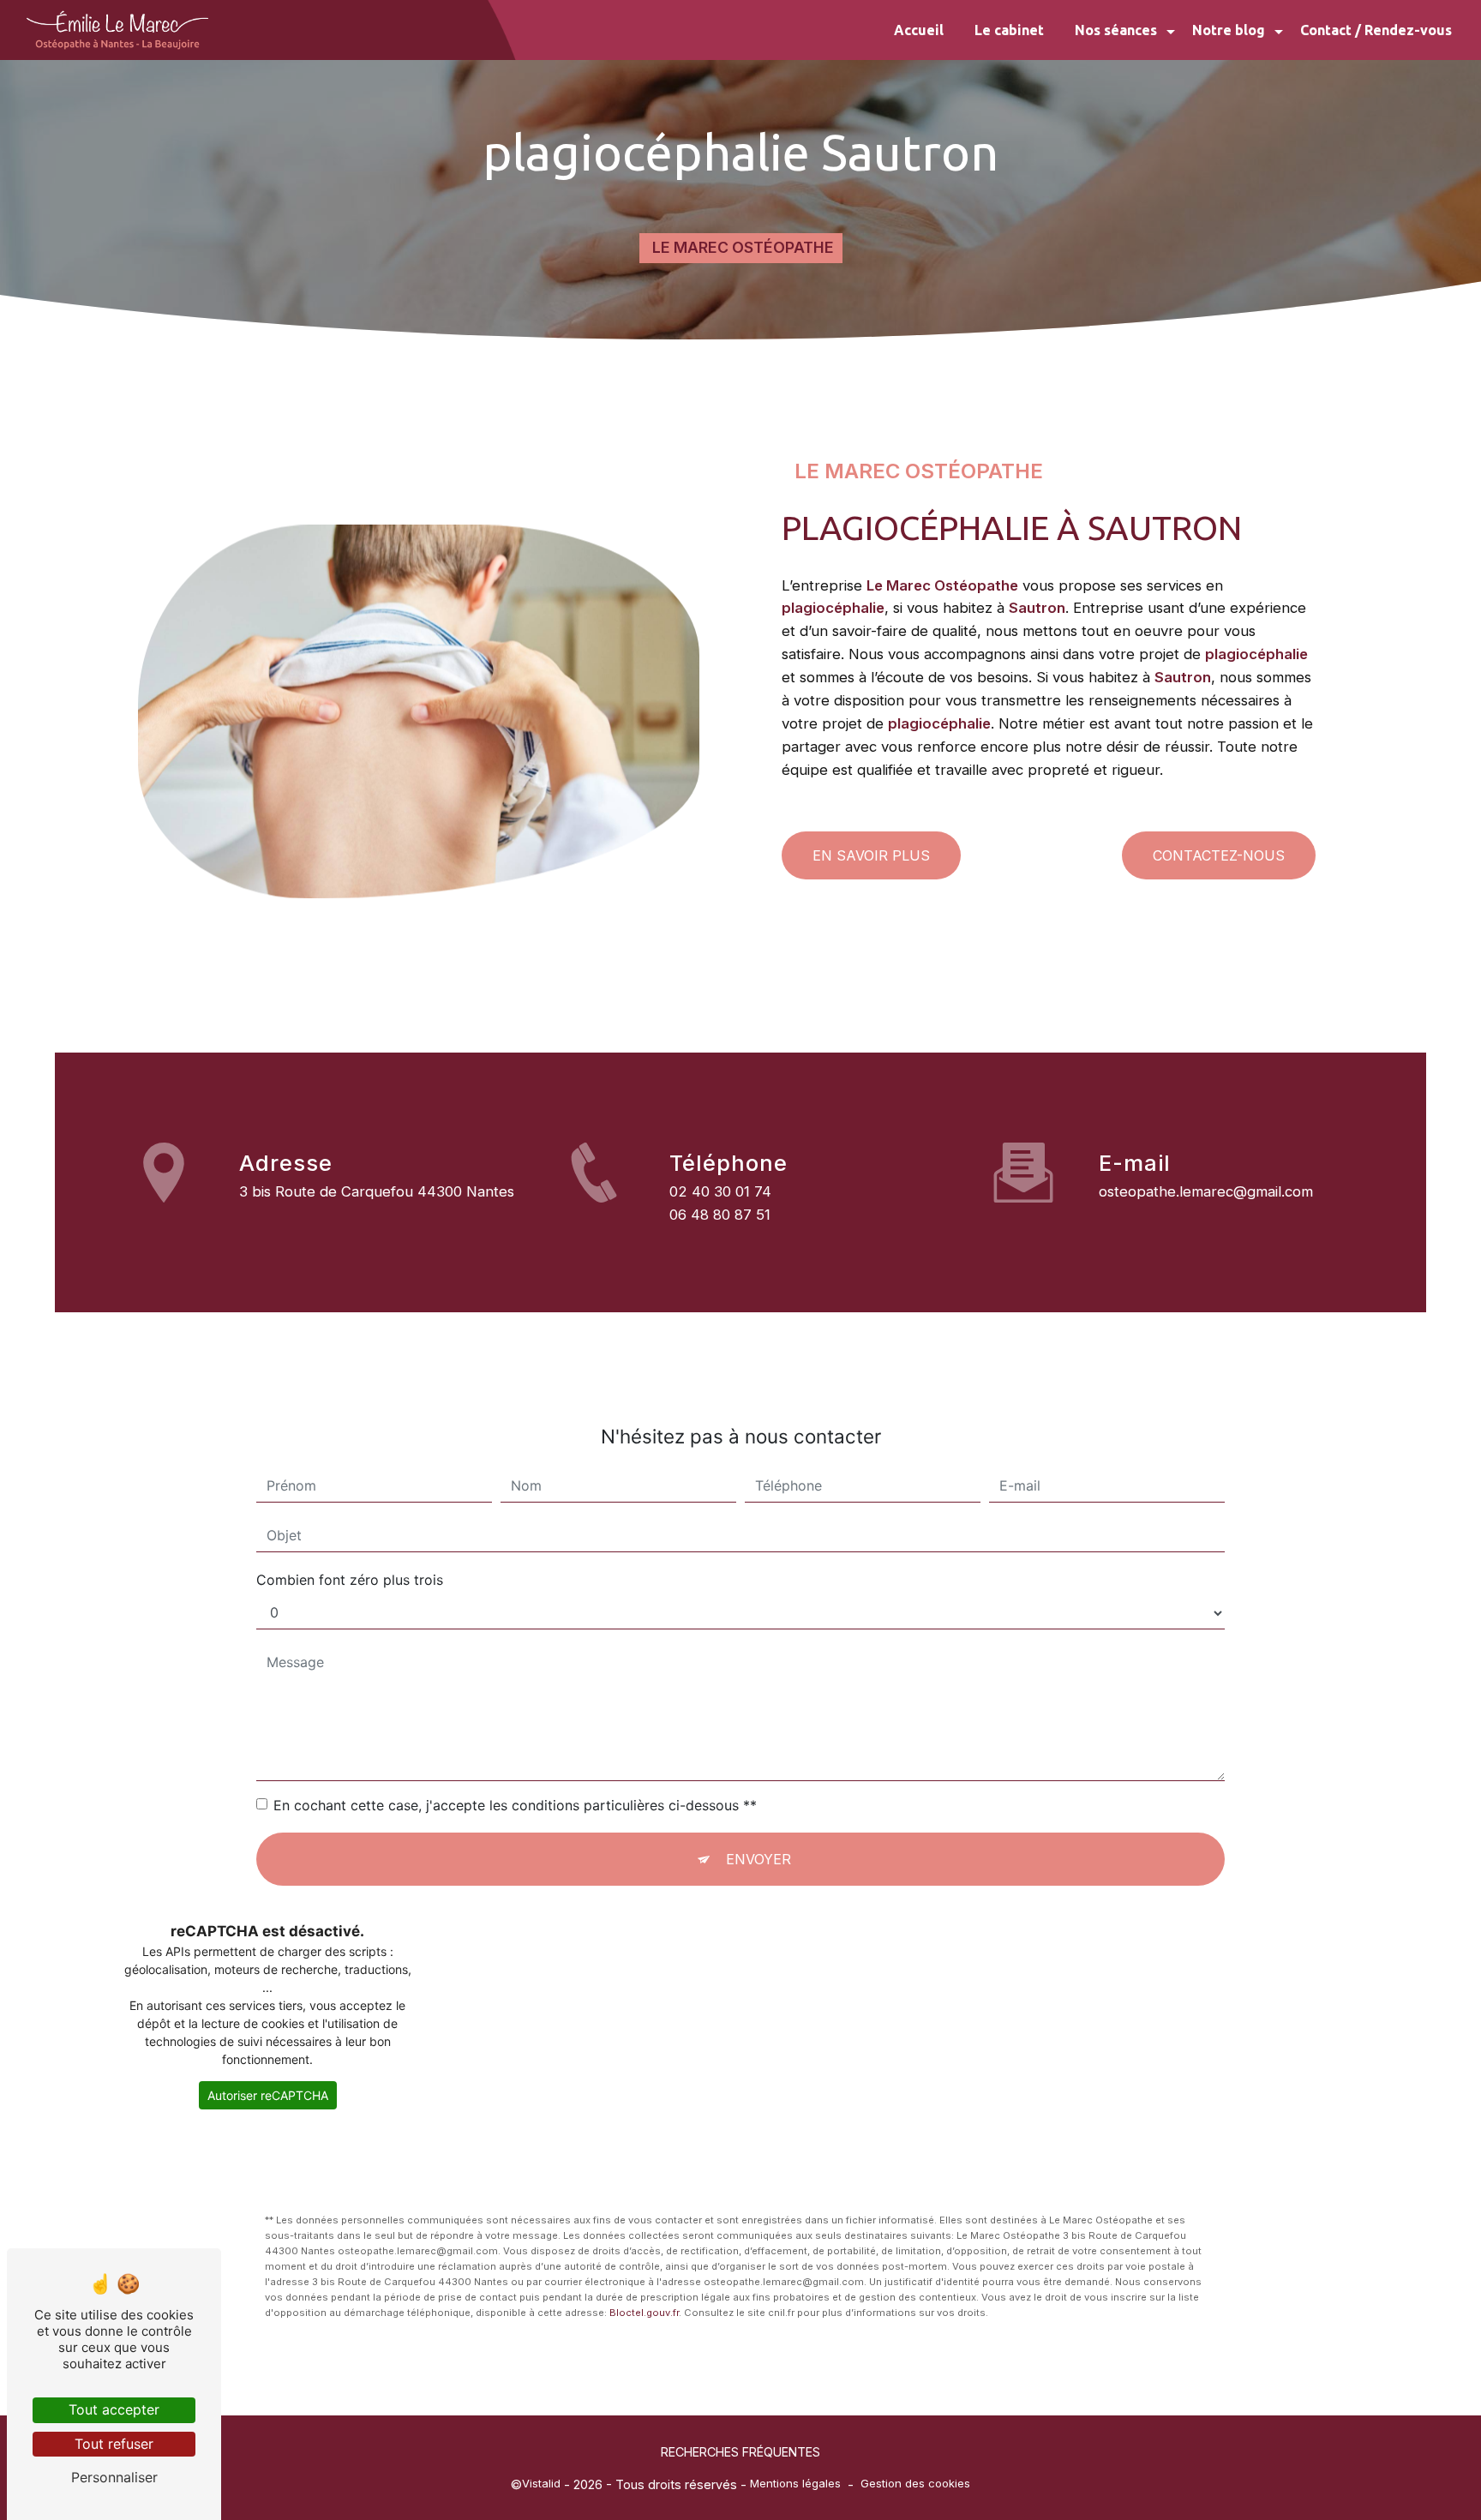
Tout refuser (114, 2444)
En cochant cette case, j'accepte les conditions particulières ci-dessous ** (515, 1805)
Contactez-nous (1219, 855)
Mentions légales (795, 2483)
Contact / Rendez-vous (1376, 30)
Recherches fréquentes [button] (740, 2452)
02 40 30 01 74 (720, 1191)
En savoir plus (871, 855)
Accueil (919, 30)
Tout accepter (114, 2409)
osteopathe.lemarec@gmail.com (1206, 1191)
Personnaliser (114, 2477)
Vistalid (541, 2483)
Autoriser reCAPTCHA (268, 2095)
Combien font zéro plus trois (350, 1580)
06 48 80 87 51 (720, 1215)
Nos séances (1116, 30)
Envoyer (758, 1859)
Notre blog (1229, 30)
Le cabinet (1009, 30)
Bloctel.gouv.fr (644, 2313)
